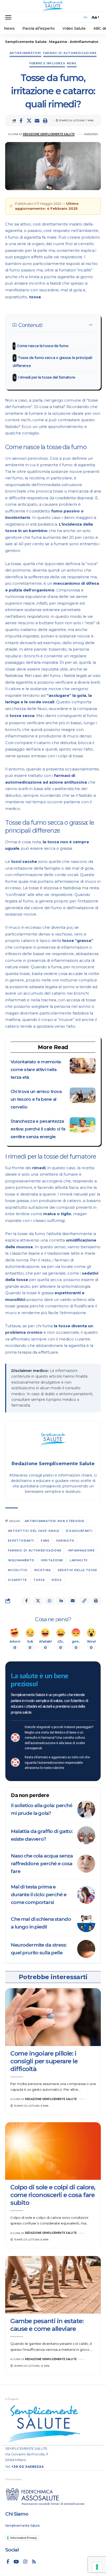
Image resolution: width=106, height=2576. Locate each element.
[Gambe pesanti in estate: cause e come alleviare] (53, 2285)
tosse (35, 297)
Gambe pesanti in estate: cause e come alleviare (47, 2325)
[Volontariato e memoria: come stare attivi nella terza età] (83, 1066)
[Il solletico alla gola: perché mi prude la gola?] (86, 1809)
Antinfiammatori (25, 53)
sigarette (17, 1580)
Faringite (65, 1541)
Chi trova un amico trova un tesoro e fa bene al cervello (36, 1099)
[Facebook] (8, 2562)
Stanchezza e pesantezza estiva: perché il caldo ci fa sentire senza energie (38, 1129)
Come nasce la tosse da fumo (43, 346)
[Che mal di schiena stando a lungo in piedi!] (86, 1923)
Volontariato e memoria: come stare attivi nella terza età (36, 1070)
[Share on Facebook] (21, 121)
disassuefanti (79, 1531)
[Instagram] (25, 2562)
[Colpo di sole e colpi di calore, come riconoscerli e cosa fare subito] (53, 2151)
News (72, 63)
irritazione (52, 1560)
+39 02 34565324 (28, 2466)
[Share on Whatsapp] (49, 1601)
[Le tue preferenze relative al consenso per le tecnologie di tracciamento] (97, 2567)
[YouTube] (16, 2562)
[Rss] (34, 2562)
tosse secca (22, 716)
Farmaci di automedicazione (70, 53)
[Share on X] (29, 121)
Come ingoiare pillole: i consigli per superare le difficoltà (44, 2061)
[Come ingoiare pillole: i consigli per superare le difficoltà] (53, 2017)
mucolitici (18, 1570)
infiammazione (81, 1551)
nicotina (43, 1570)
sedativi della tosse (77, 1570)
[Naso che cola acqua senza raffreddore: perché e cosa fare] (86, 1864)
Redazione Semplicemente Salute (49, 134)
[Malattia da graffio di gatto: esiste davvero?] (86, 1835)
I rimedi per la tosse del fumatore (46, 377)
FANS (45, 1541)
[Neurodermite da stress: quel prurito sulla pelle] (86, 1949)
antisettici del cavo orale (34, 1531)
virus (57, 1580)
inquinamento (21, 1560)
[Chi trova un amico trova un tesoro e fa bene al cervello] (83, 1095)
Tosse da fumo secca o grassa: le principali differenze (52, 362)
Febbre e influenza (47, 63)
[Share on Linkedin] (61, 1601)
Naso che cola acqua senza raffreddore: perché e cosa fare (42, 1864)
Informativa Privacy (24, 2538)
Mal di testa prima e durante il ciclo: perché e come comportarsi (38, 1895)
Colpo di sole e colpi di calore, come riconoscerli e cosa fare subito (53, 2195)
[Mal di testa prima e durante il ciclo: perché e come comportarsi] (86, 1895)
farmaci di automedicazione (35, 1551)
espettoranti (21, 1541)
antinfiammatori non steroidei (55, 1521)
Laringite (79, 1560)
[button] (10, 17)
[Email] (37, 121)
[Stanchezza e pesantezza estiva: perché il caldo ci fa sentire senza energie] (83, 1125)
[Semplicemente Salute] (53, 6)
